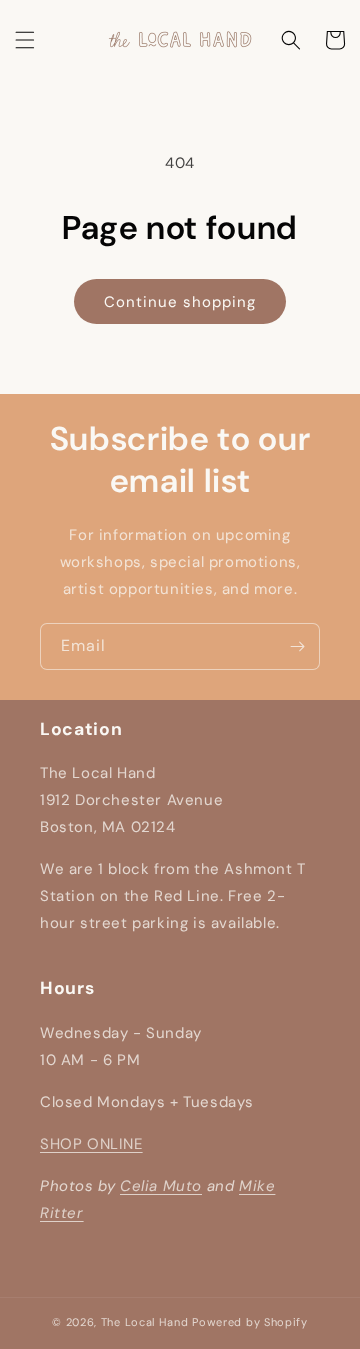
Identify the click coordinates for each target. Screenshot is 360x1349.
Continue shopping (180, 302)
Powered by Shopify (250, 1322)
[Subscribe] (297, 646)
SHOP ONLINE (91, 1144)
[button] (25, 40)
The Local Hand (145, 1322)
